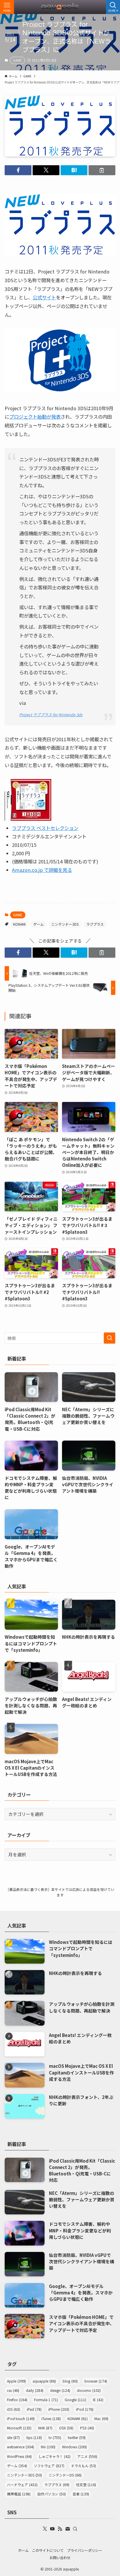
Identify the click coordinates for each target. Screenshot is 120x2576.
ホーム (23, 2550)
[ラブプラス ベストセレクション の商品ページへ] (28, 819)
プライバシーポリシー (84, 2550)
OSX (66, 2428)
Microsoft (19, 2428)
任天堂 (86, 2485)
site (13, 2438)
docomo (89, 2390)
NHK (45, 2428)
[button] (18, 170)
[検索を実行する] (110, 1338)
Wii (48, 2447)
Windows (74, 2447)
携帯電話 (19, 2494)
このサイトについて (48, 2550)
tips (34, 2438)
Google (75, 2400)
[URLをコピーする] (102, 170)
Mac (101, 2419)
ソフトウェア (49, 2466)
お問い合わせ (60, 2558)
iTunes (51, 2419)
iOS (14, 2409)
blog (70, 2381)
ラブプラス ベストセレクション (45, 828)
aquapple (44, 2381)
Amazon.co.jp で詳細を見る (42, 870)
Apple (16, 2381)
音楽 (81, 2494)
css (13, 2390)
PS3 (87, 2428)
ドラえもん (84, 2466)
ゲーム (38, 924)
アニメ (87, 2456)
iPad (34, 2409)
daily (35, 2390)
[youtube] (52, 2529)
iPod (85, 2409)
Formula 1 (46, 2400)
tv (55, 2438)
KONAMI (19, 924)
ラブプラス (95, 924)
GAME (17, 60)
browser (96, 2381)
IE (98, 2400)
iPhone (59, 2409)
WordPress (19, 2456)
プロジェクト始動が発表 (35, 417)
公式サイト (44, 297)
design (60, 2390)
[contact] (68, 2529)
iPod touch (21, 2419)
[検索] (75, 2529)
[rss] (60, 2529)
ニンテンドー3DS (65, 924)
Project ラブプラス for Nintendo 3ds (51, 715)
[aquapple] (60, 7)
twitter (77, 2438)
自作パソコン (52, 2494)
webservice (21, 2447)
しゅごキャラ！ (54, 2456)
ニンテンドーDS (65, 2475)
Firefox (17, 2400)
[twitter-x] (45, 2529)
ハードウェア (22, 2485)
